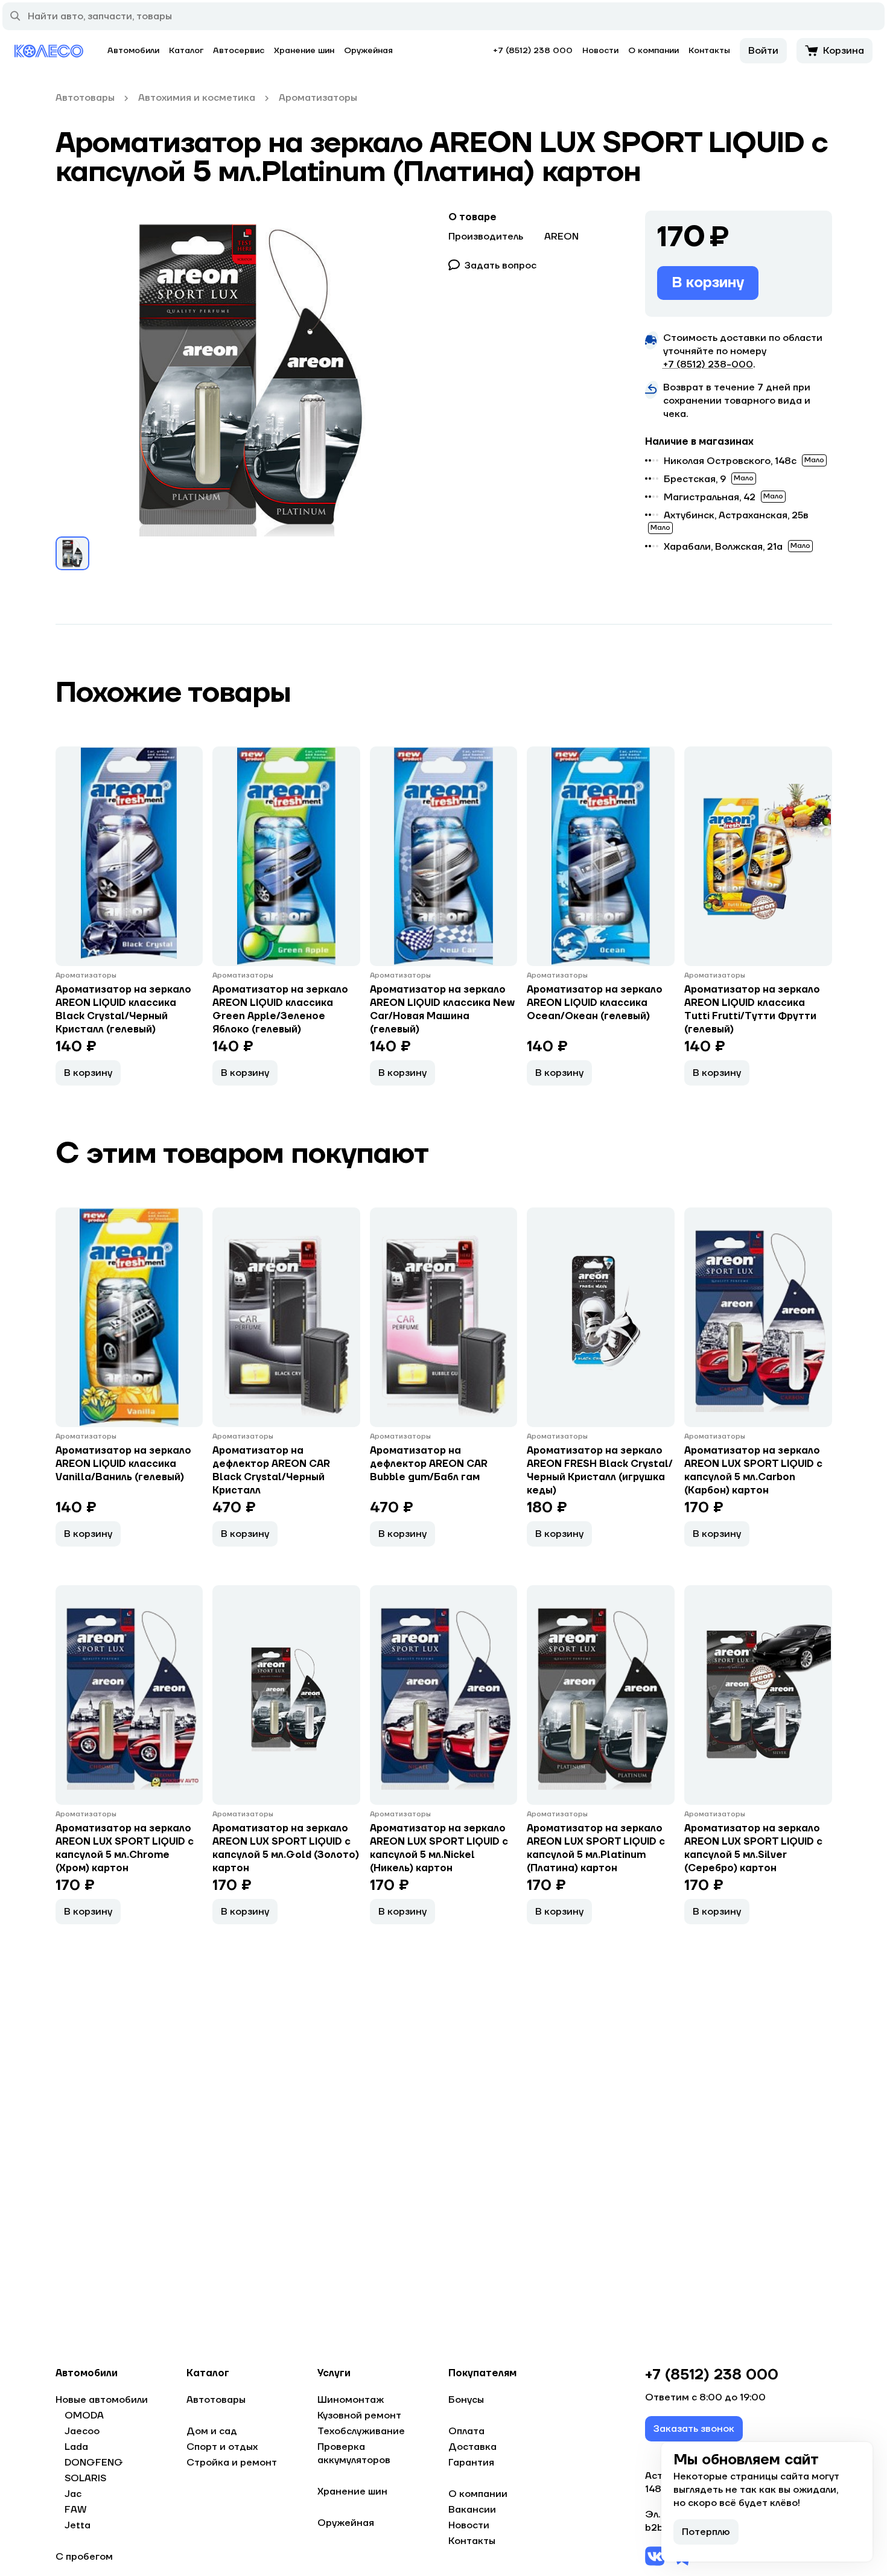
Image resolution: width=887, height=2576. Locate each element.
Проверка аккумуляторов (354, 2454)
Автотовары (216, 2400)
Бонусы (466, 2400)
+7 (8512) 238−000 (708, 364)
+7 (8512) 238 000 (533, 51)
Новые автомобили (102, 2400)
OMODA (84, 2415)
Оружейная (368, 51)
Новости (600, 51)
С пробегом (84, 2557)
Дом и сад (212, 2431)
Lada (76, 2447)
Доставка (472, 2447)
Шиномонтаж (351, 2400)
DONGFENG (94, 2463)
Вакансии (472, 2510)
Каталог (186, 51)
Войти (763, 51)
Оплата (466, 2431)
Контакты (709, 51)
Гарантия (471, 2463)
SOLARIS (85, 2478)
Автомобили (133, 51)
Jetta (78, 2525)
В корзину (708, 283)
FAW (76, 2510)
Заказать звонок (694, 2429)
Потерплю (706, 2532)
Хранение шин (304, 51)
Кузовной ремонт (359, 2415)
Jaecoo (82, 2431)
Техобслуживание (361, 2431)
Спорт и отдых (222, 2447)
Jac (73, 2494)
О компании (653, 51)
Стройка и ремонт (232, 2463)
